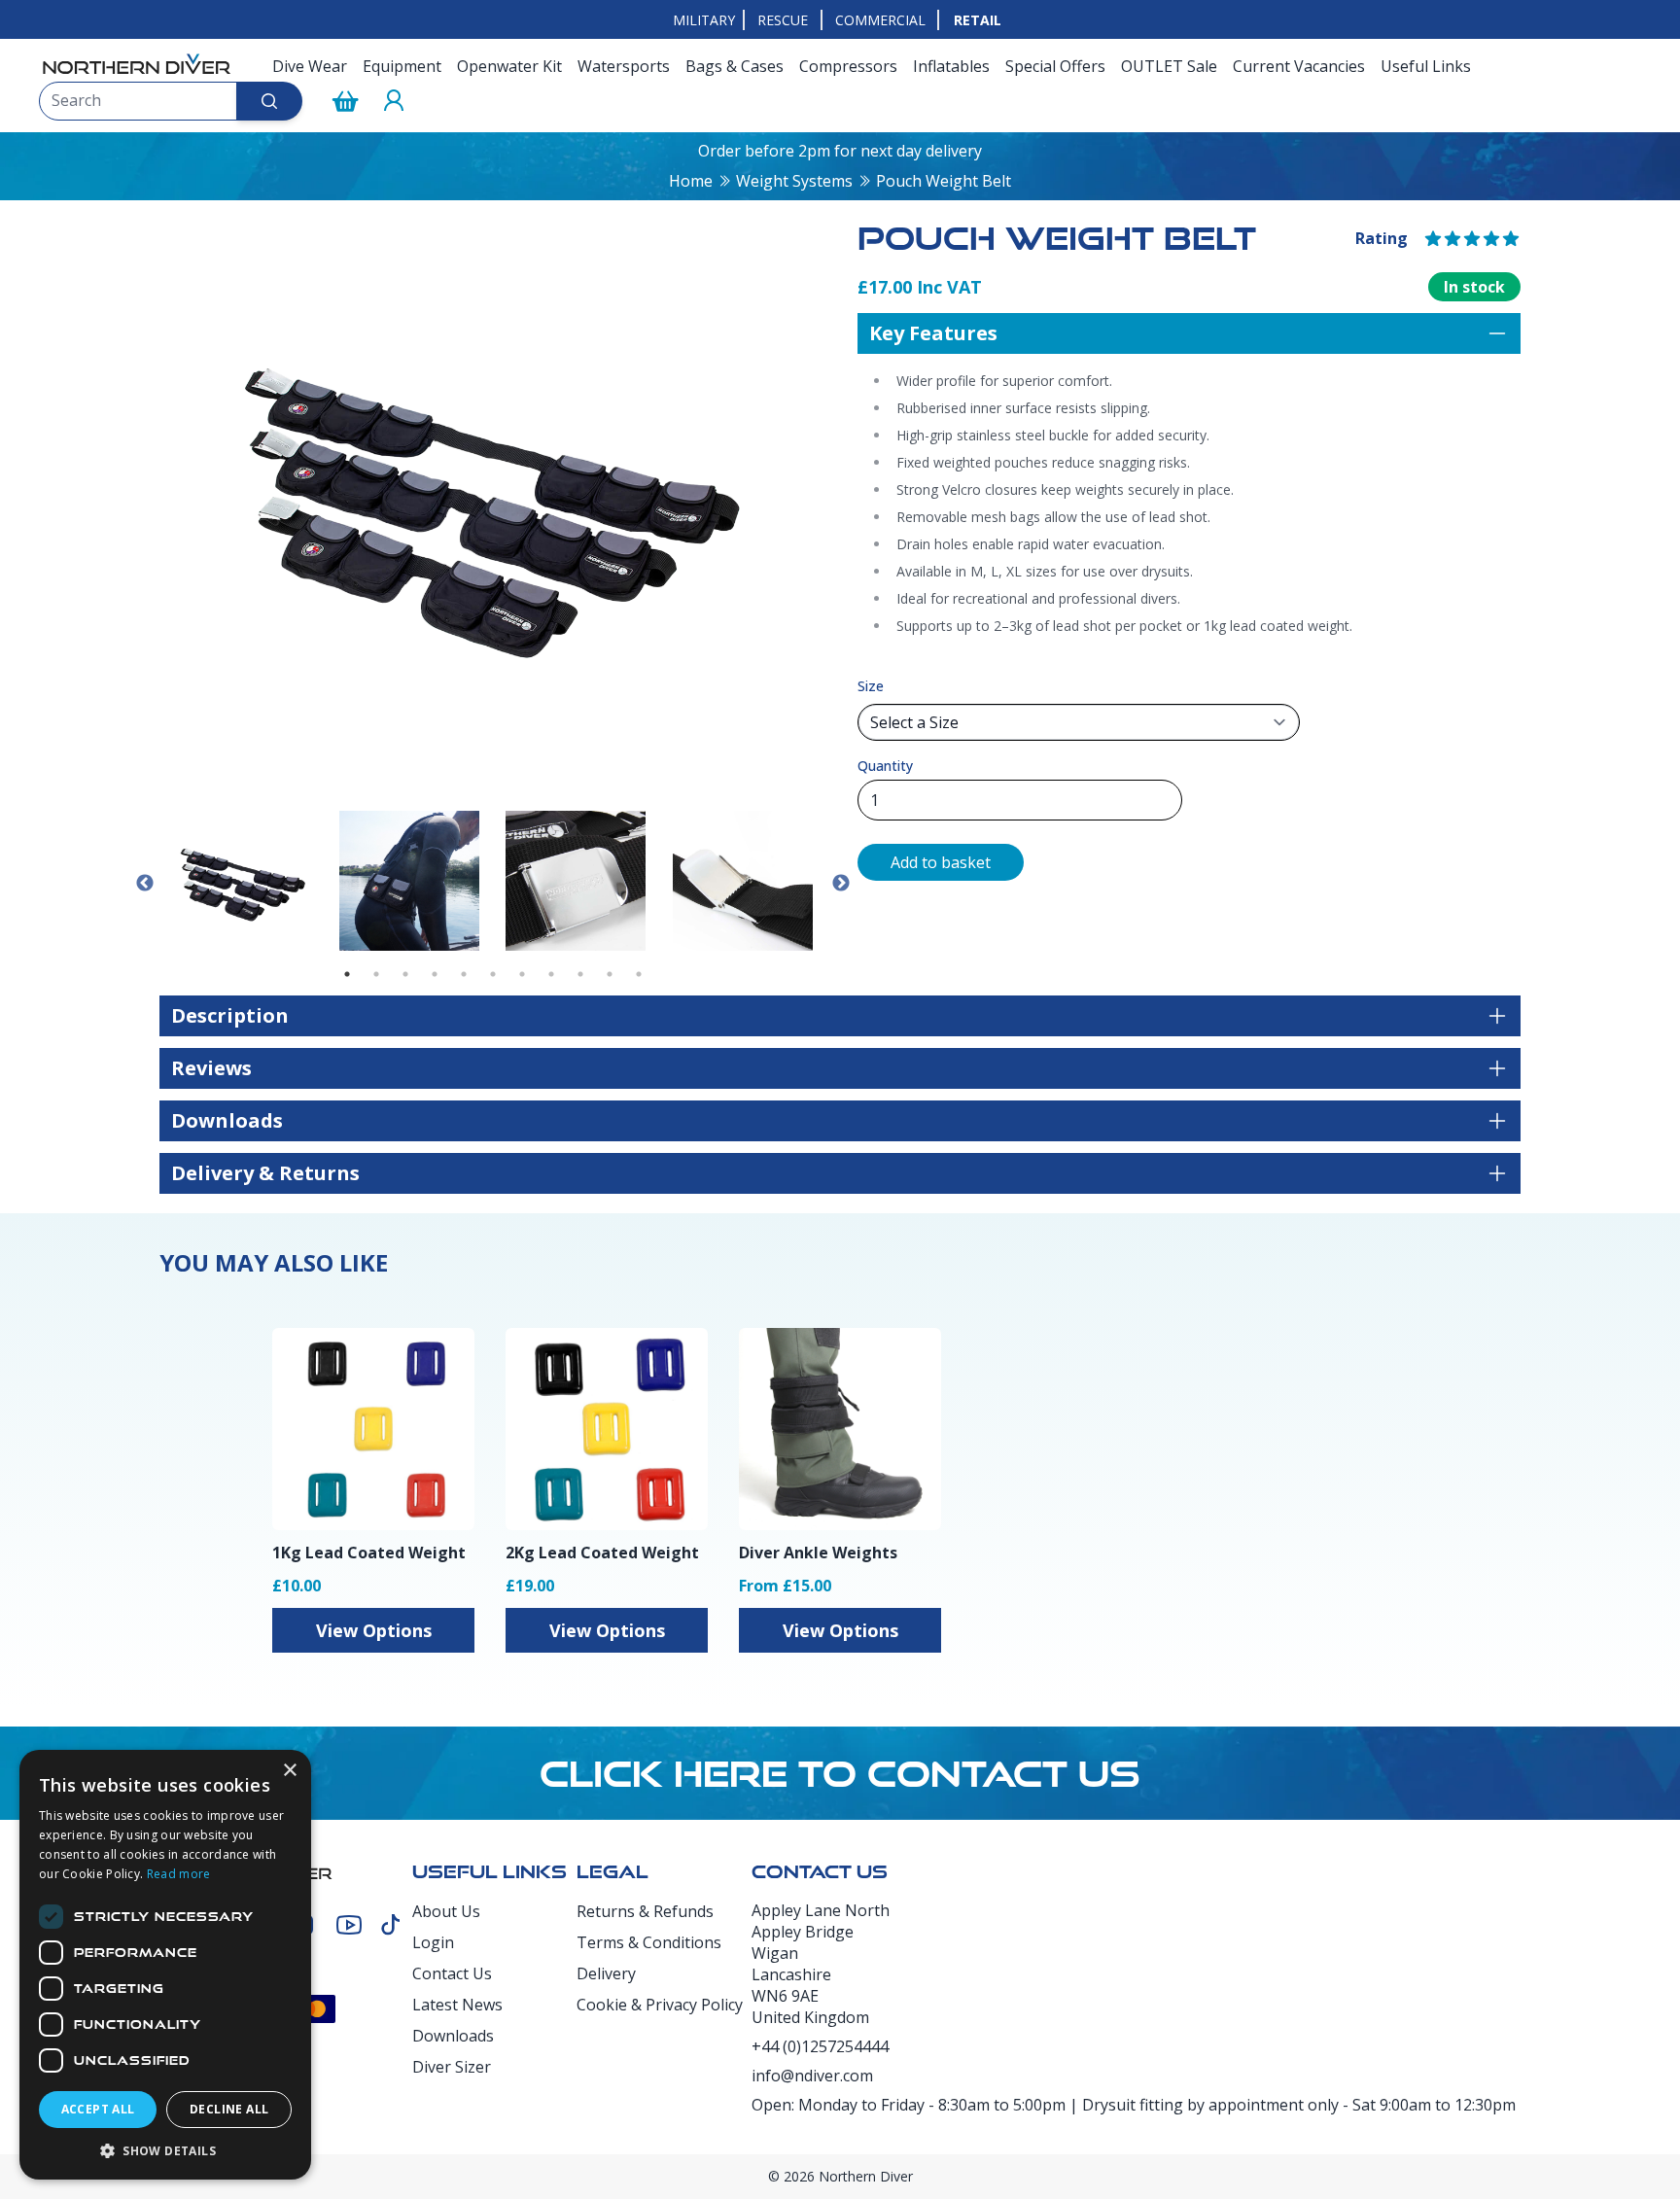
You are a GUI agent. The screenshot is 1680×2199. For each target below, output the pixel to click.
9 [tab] (580, 974)
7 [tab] (522, 974)
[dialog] (165, 1965)
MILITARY (704, 20)
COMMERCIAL (880, 20)
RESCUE (783, 20)
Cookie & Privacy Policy (660, 2005)
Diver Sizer (452, 2067)
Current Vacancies (1299, 66)
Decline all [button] (229, 2109)
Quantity (885, 766)
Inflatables (951, 66)
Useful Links (1426, 66)
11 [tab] (639, 974)
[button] (165, 2150)
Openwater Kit (509, 66)
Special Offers (1055, 66)
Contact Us (452, 1973)
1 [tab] (347, 974)
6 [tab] (493, 974)
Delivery (606, 1973)
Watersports (624, 66)
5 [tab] (464, 974)
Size (871, 686)
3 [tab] (405, 974)
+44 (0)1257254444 (820, 2046)
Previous (145, 884)
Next (841, 884)
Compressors (848, 66)
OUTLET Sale (1169, 66)
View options (374, 1630)
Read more (179, 1874)
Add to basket (941, 862)
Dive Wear (310, 66)
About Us (446, 1911)
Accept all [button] (98, 2109)
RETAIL (978, 20)
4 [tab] (435, 974)
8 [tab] (551, 974)
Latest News (457, 2005)
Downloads (453, 2036)
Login (433, 1942)
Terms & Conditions (649, 1942)
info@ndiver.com (812, 2076)
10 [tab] (610, 974)
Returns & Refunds (645, 1911)
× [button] (289, 1771)
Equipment (402, 66)
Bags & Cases (735, 66)
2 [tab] (376, 974)
